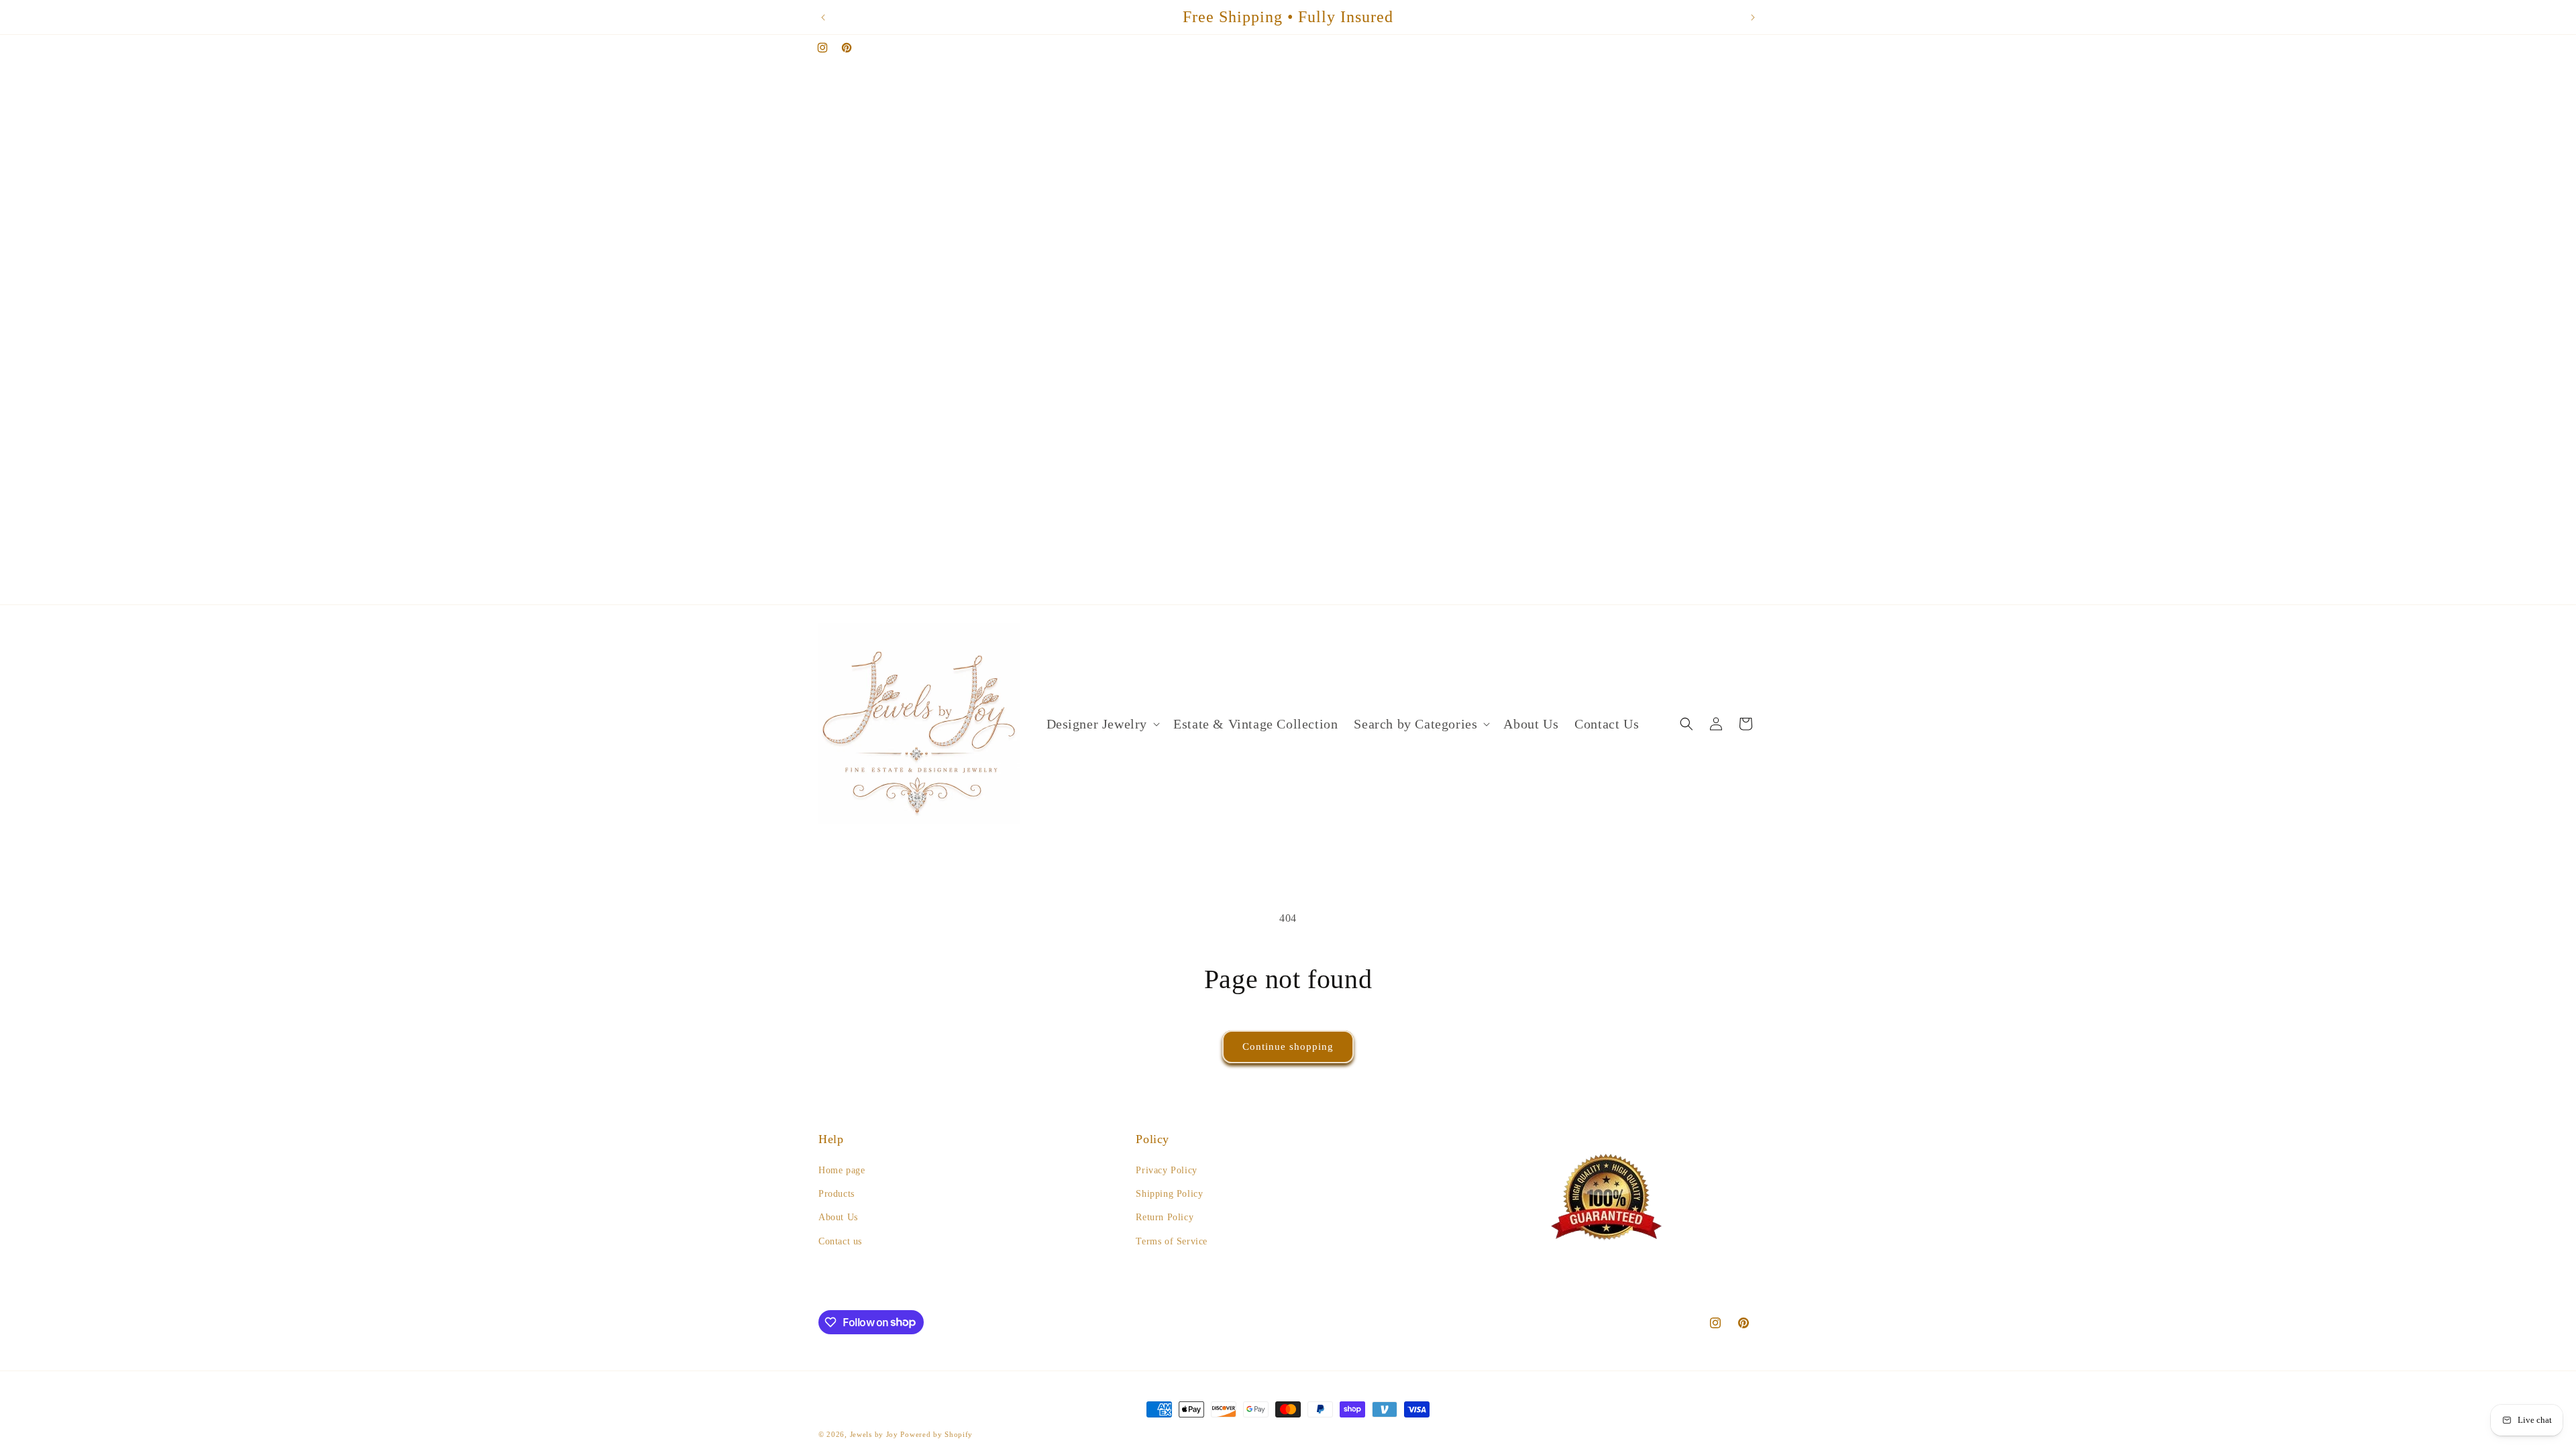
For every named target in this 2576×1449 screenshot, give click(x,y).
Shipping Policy (1169, 1194)
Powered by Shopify (936, 1434)
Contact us (840, 1241)
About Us (838, 1217)
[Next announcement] (1753, 17)
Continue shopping (1288, 1046)
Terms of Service (1172, 1241)
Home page (842, 1170)
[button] (1102, 724)
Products (837, 1194)
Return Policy (1165, 1217)
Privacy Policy (1166, 1170)
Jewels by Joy (874, 1434)
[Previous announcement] (823, 17)
